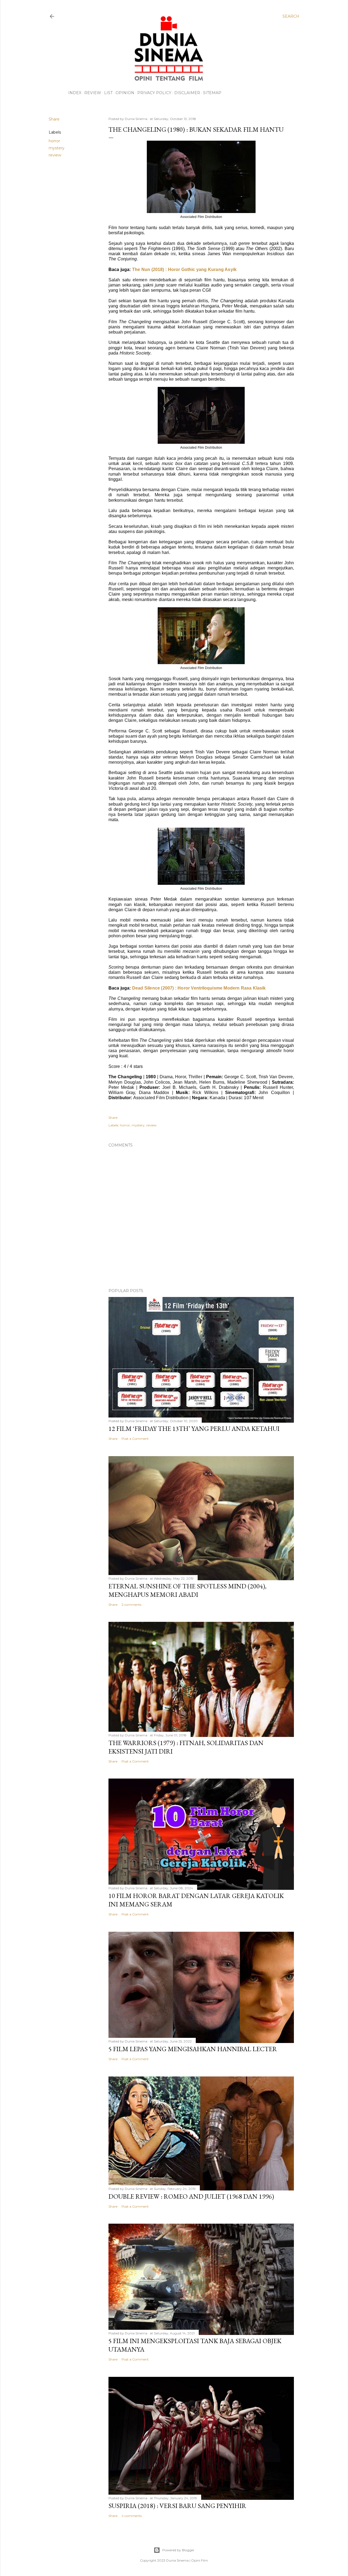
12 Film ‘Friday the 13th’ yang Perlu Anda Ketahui (194, 1429)
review (55, 155)
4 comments (132, 2516)
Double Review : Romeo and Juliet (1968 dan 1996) (191, 2196)
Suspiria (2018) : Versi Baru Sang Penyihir (177, 2506)
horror (54, 141)
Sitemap (212, 93)
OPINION (125, 93)
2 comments (131, 1605)
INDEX (75, 93)
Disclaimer (187, 93)
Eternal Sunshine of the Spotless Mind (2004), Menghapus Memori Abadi (187, 1590)
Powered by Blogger (178, 2550)
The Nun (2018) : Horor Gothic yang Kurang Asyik (184, 269)
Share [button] (54, 119)
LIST (108, 93)
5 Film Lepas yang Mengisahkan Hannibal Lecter (193, 2049)
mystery (57, 148)
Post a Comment (135, 1439)
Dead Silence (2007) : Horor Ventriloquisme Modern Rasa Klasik (199, 988)
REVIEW (93, 93)
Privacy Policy (154, 93)
